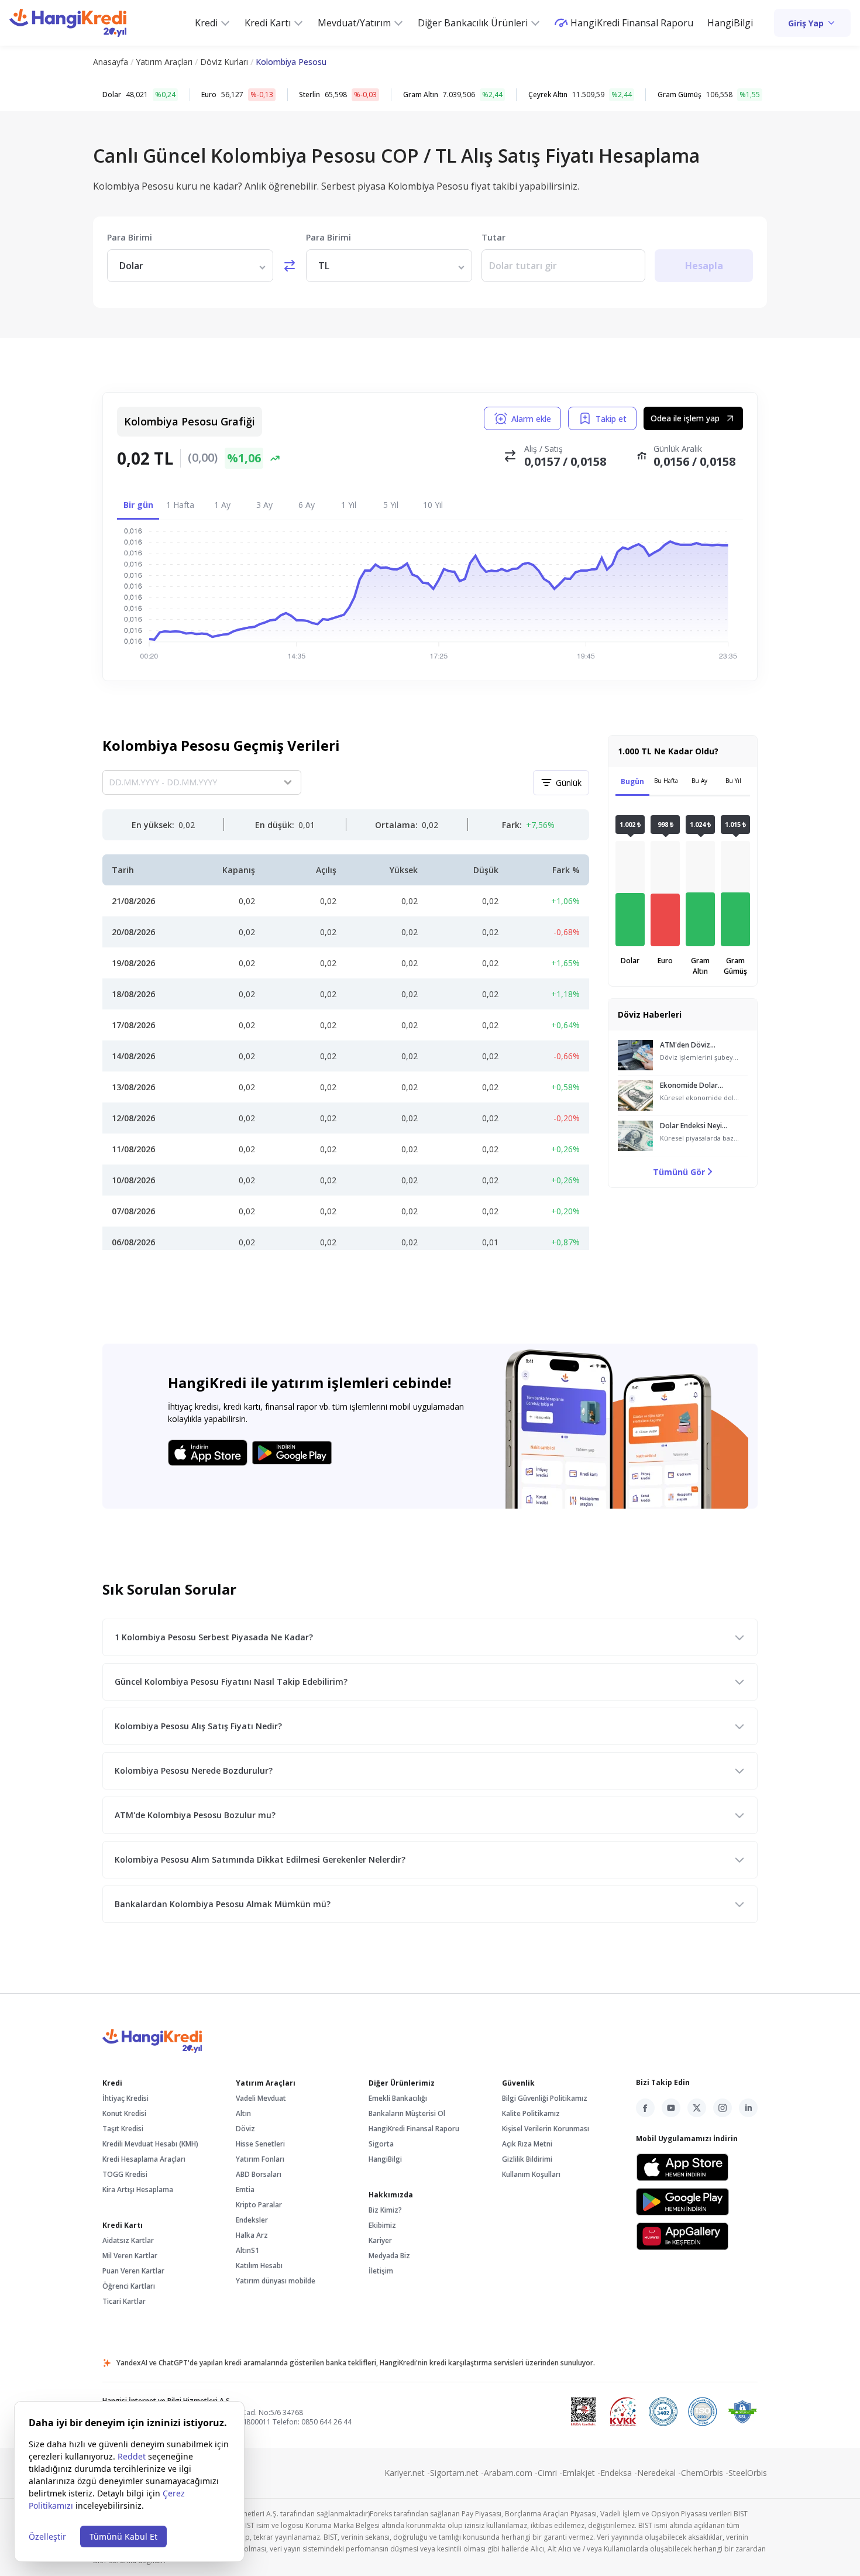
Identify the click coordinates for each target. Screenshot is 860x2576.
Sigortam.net (457, 2473)
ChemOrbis (705, 2473)
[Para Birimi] (190, 266)
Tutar (493, 237)
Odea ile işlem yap (685, 418)
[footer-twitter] (697, 2108)
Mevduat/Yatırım (354, 23)
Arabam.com (511, 2473)
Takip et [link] (611, 419)
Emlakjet (581, 2473)
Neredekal (659, 2473)
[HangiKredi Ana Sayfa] (430, 2041)
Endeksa (619, 2473)
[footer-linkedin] (748, 2108)
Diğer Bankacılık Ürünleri (473, 23)
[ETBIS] (583, 2412)
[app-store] (682, 2167)
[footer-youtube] (671, 2108)
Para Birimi (130, 237)
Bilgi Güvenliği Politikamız (545, 2098)
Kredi (206, 23)
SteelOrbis (748, 2473)
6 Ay (307, 505)
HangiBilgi (730, 23)
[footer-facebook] (645, 2108)
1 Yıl (349, 505)
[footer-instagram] (723, 2108)
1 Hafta (180, 505)
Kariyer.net (407, 2473)
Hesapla (704, 266)
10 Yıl (433, 505)
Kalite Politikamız (531, 2113)
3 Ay (264, 505)
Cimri (550, 2473)
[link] (812, 23)
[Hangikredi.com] (68, 23)
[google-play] (682, 2202)
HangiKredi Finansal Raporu (632, 23)
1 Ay (222, 505)
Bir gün (138, 505)
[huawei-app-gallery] (682, 2236)
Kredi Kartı (268, 23)
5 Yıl (391, 505)
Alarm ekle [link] (531, 419)
